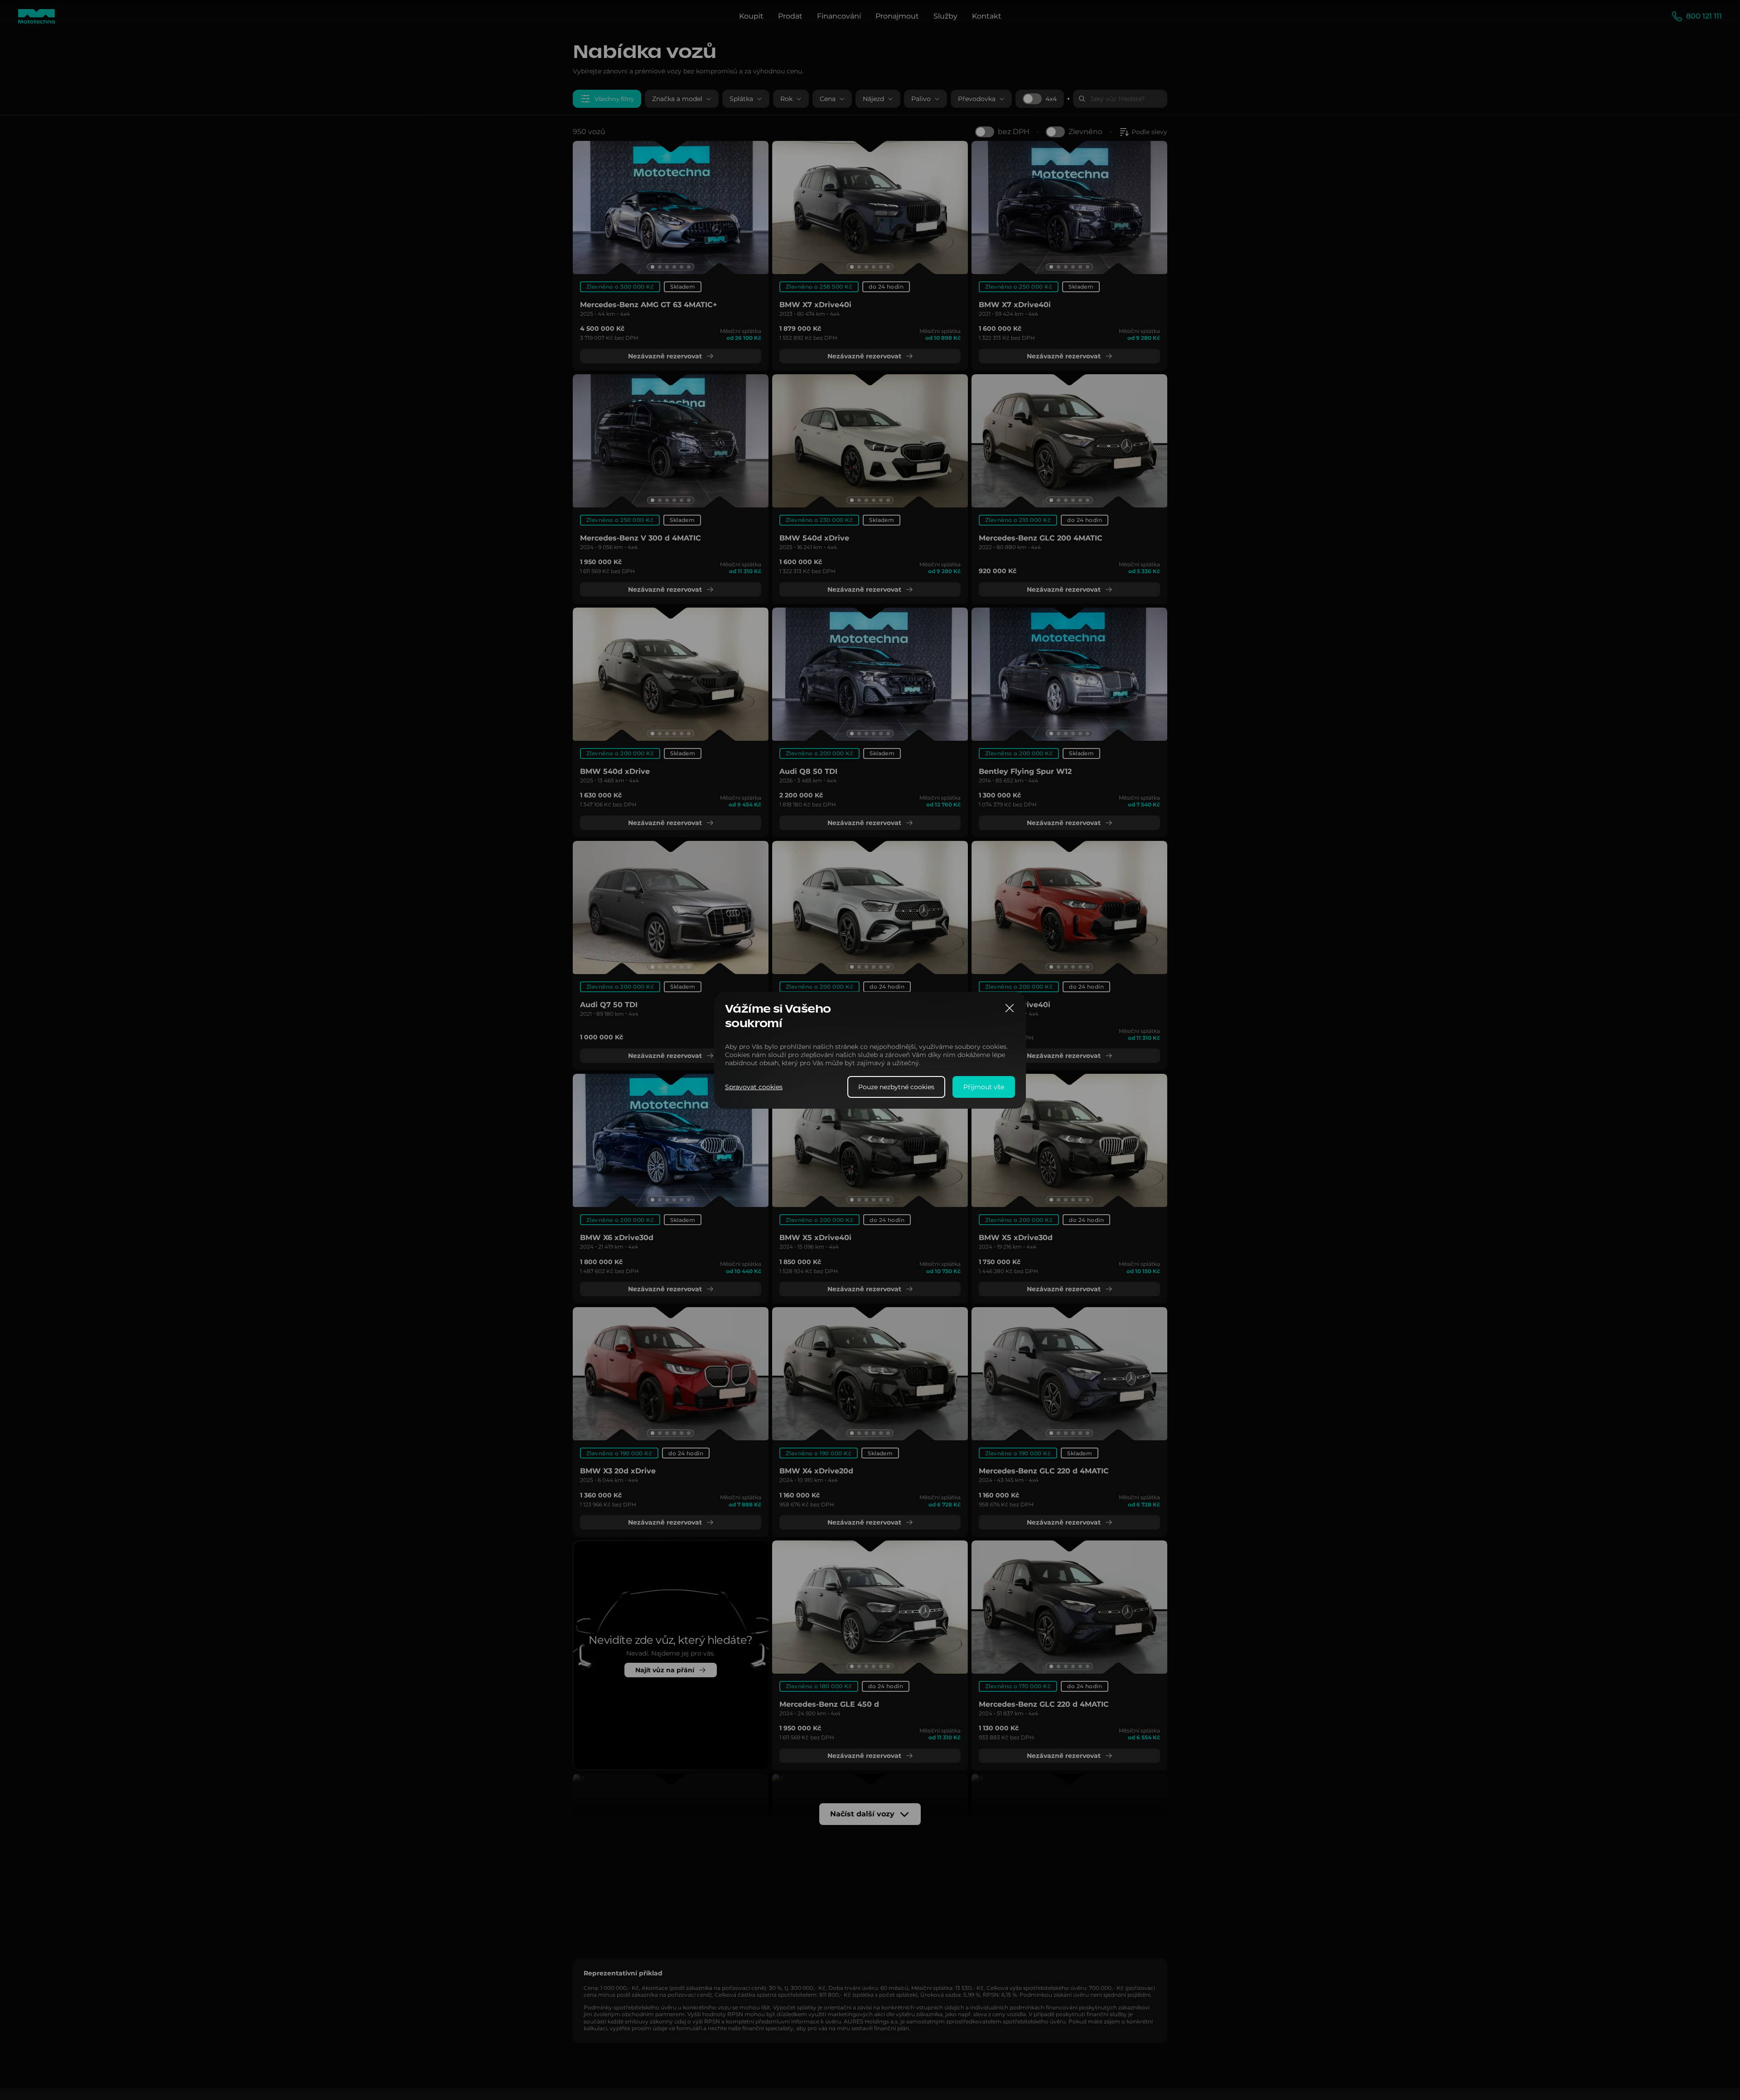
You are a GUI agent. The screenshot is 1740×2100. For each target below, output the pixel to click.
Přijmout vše (984, 1086)
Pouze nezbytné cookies (896, 1086)
